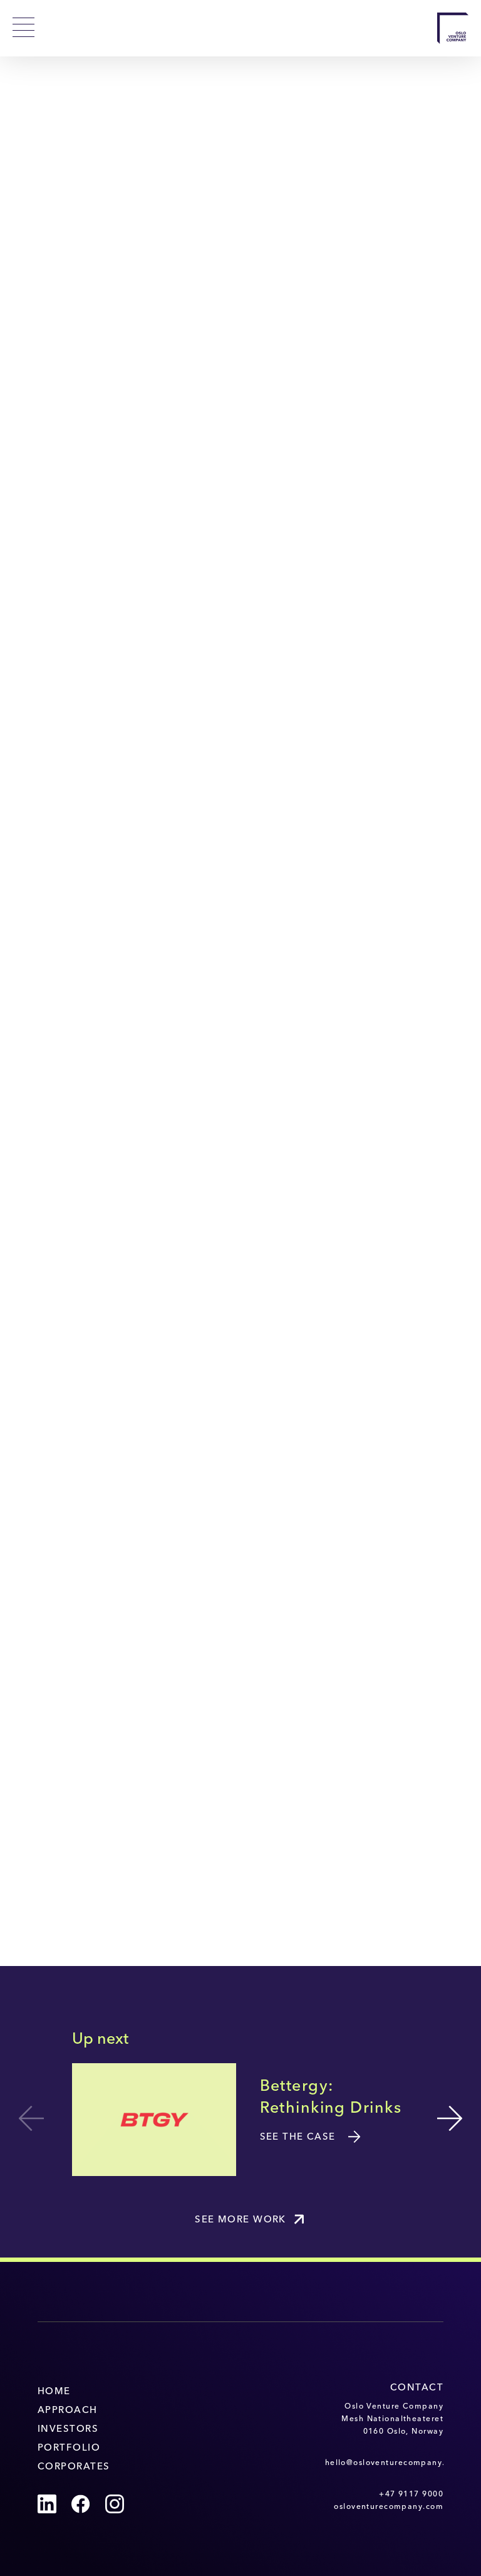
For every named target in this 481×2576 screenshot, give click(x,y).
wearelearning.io (373, 1895)
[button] (450, 2118)
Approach (68, 2411)
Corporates (74, 2467)
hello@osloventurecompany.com (384, 2463)
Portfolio (69, 2448)
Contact (417, 2388)
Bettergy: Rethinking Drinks (331, 2098)
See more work (240, 2220)
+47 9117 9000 (411, 2495)
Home (54, 2392)
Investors (68, 2430)
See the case (298, 2137)
